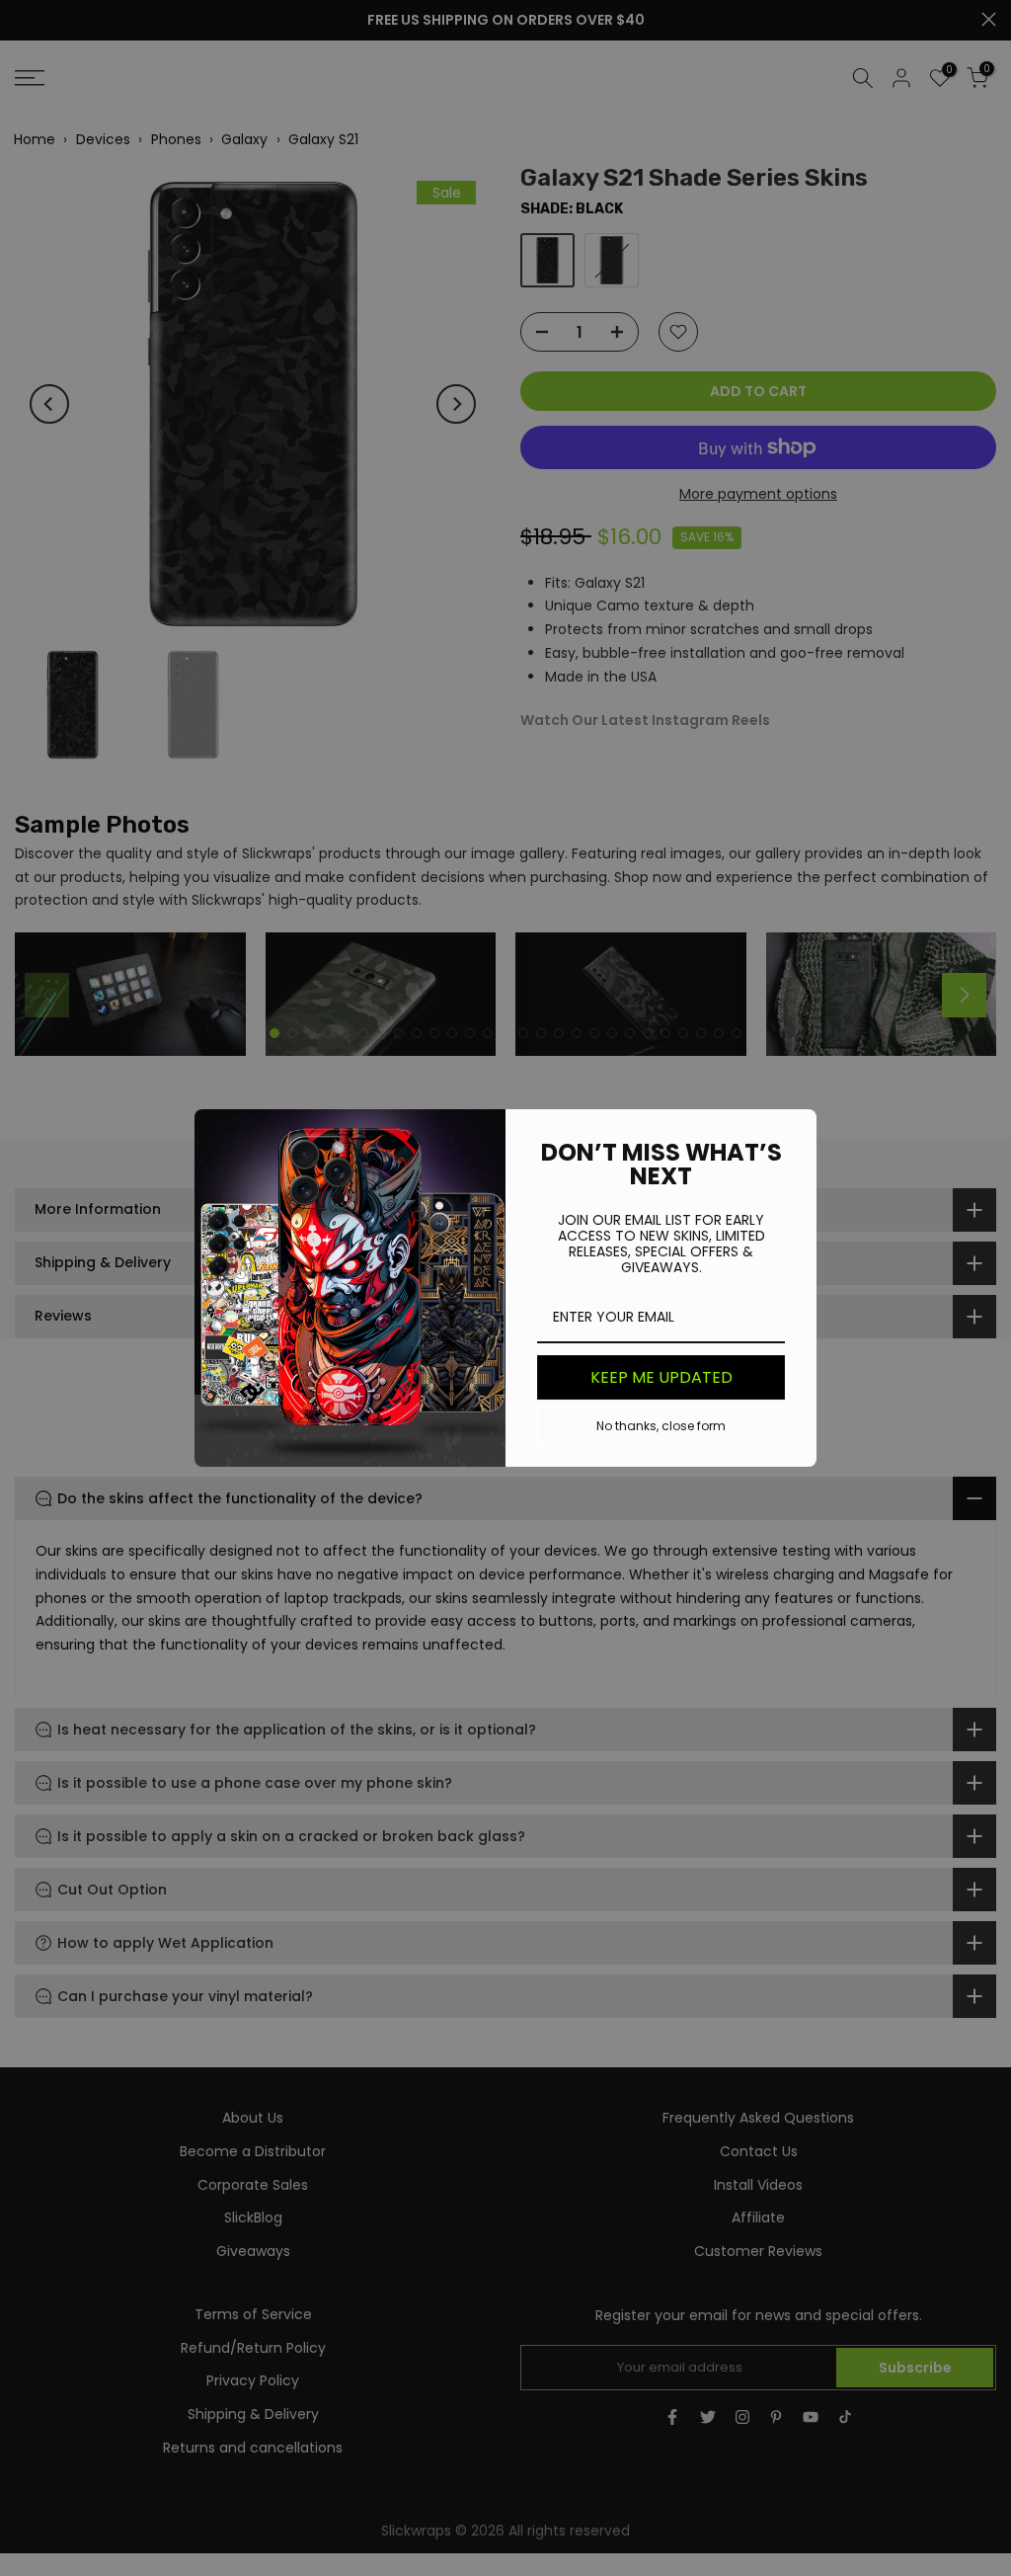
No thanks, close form (661, 1426)
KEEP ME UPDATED (661, 1377)
